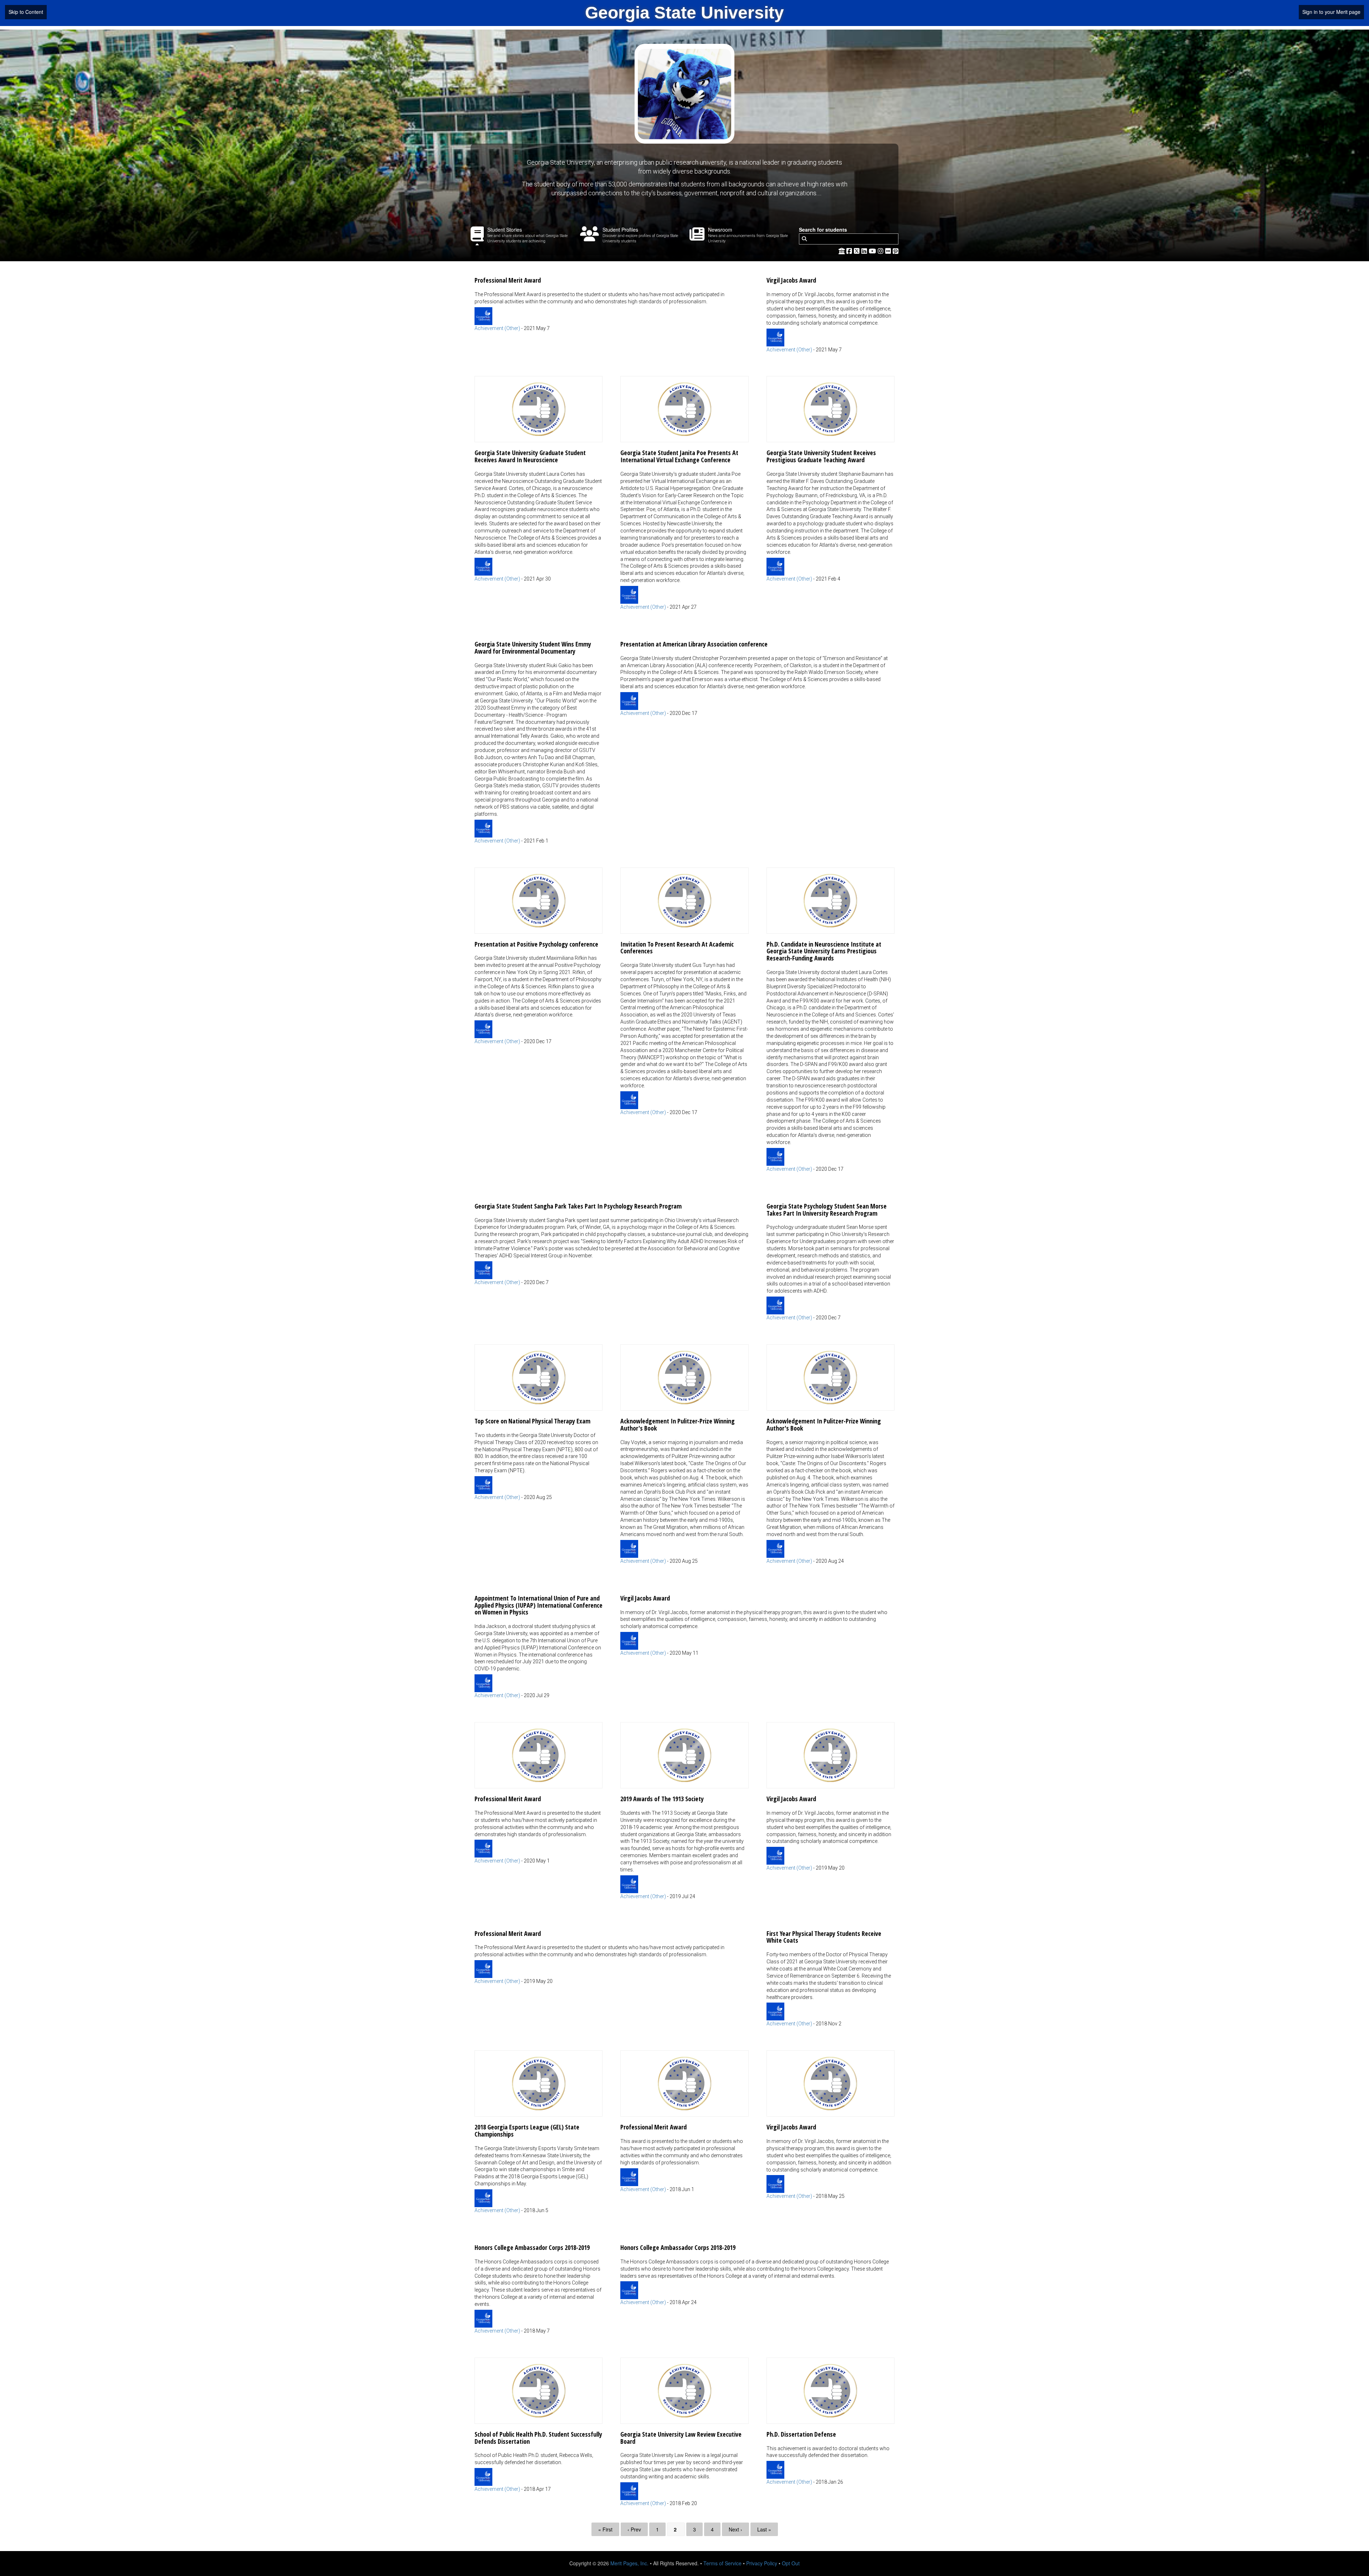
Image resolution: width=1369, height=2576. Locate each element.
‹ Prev (634, 2529)
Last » (764, 2529)
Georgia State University (684, 13)
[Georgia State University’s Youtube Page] (873, 251)
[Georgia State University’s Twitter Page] (858, 251)
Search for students (823, 230)
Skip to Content (26, 12)
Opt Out (791, 2563)
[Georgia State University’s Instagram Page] (881, 251)
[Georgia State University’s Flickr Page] (889, 251)
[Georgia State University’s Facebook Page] (850, 251)
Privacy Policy (762, 2563)
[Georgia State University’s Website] (842, 251)
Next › (735, 2529)
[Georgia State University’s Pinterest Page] (896, 251)
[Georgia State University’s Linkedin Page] (865, 251)
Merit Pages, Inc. (629, 2563)
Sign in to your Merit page (1331, 12)
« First (605, 2529)
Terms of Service (722, 2563)
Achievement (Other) (497, 328)
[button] (612, 301)
